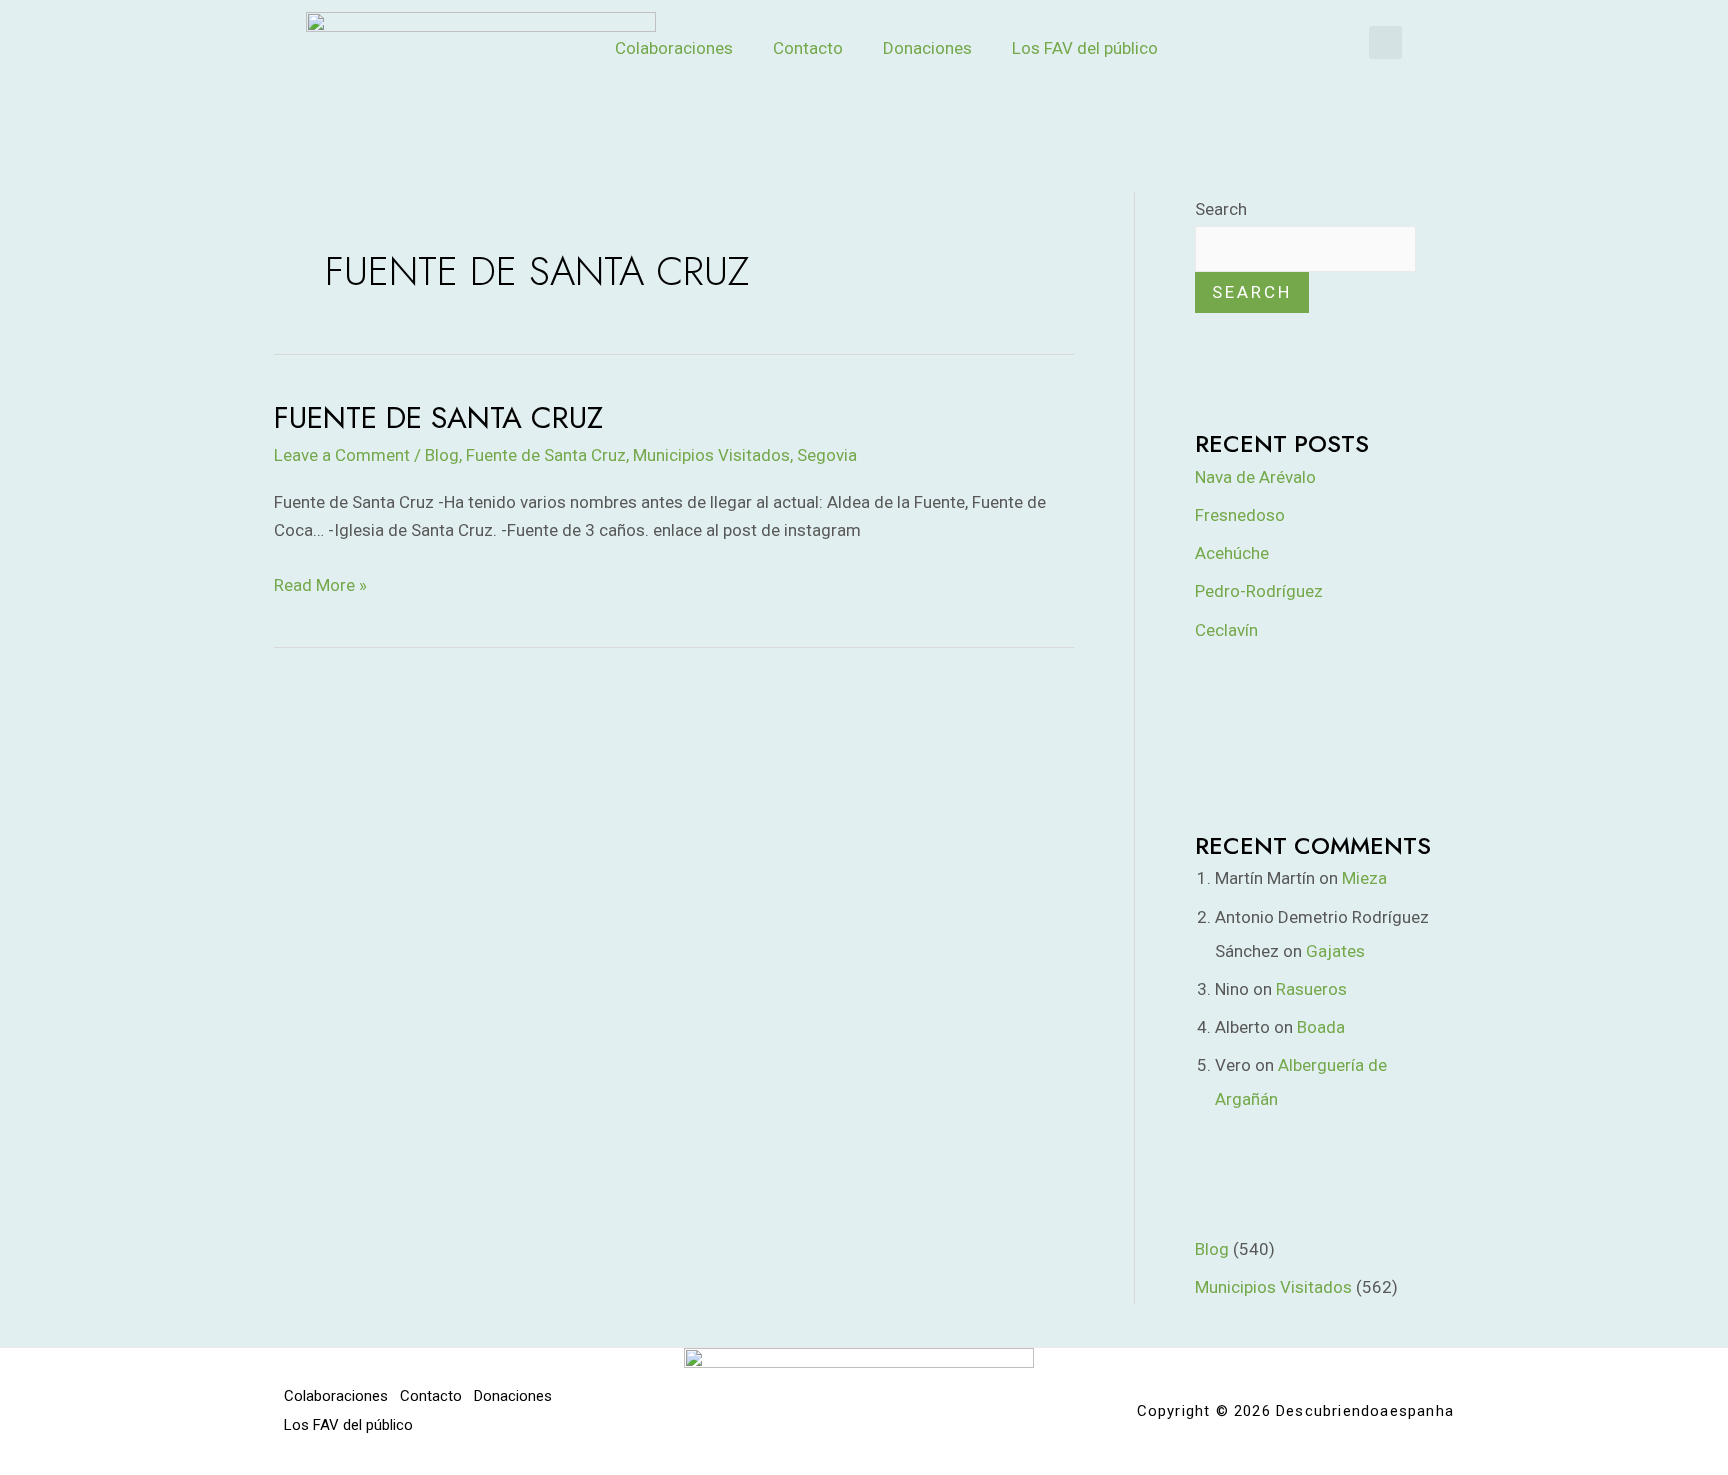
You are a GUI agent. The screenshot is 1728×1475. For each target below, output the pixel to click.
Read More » (320, 583)
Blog (442, 455)
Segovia (827, 455)
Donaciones (927, 48)
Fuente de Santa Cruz (438, 417)
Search (1221, 209)
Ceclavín (1226, 630)
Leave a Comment (342, 455)
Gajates (1335, 951)
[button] (1385, 42)
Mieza (1364, 878)
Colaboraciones (674, 48)
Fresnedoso (1240, 515)
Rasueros (1311, 989)
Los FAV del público (1085, 48)
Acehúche (1232, 553)
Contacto (808, 48)
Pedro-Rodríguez (1259, 591)
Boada (1321, 1027)
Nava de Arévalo (1255, 477)
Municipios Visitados (711, 455)
